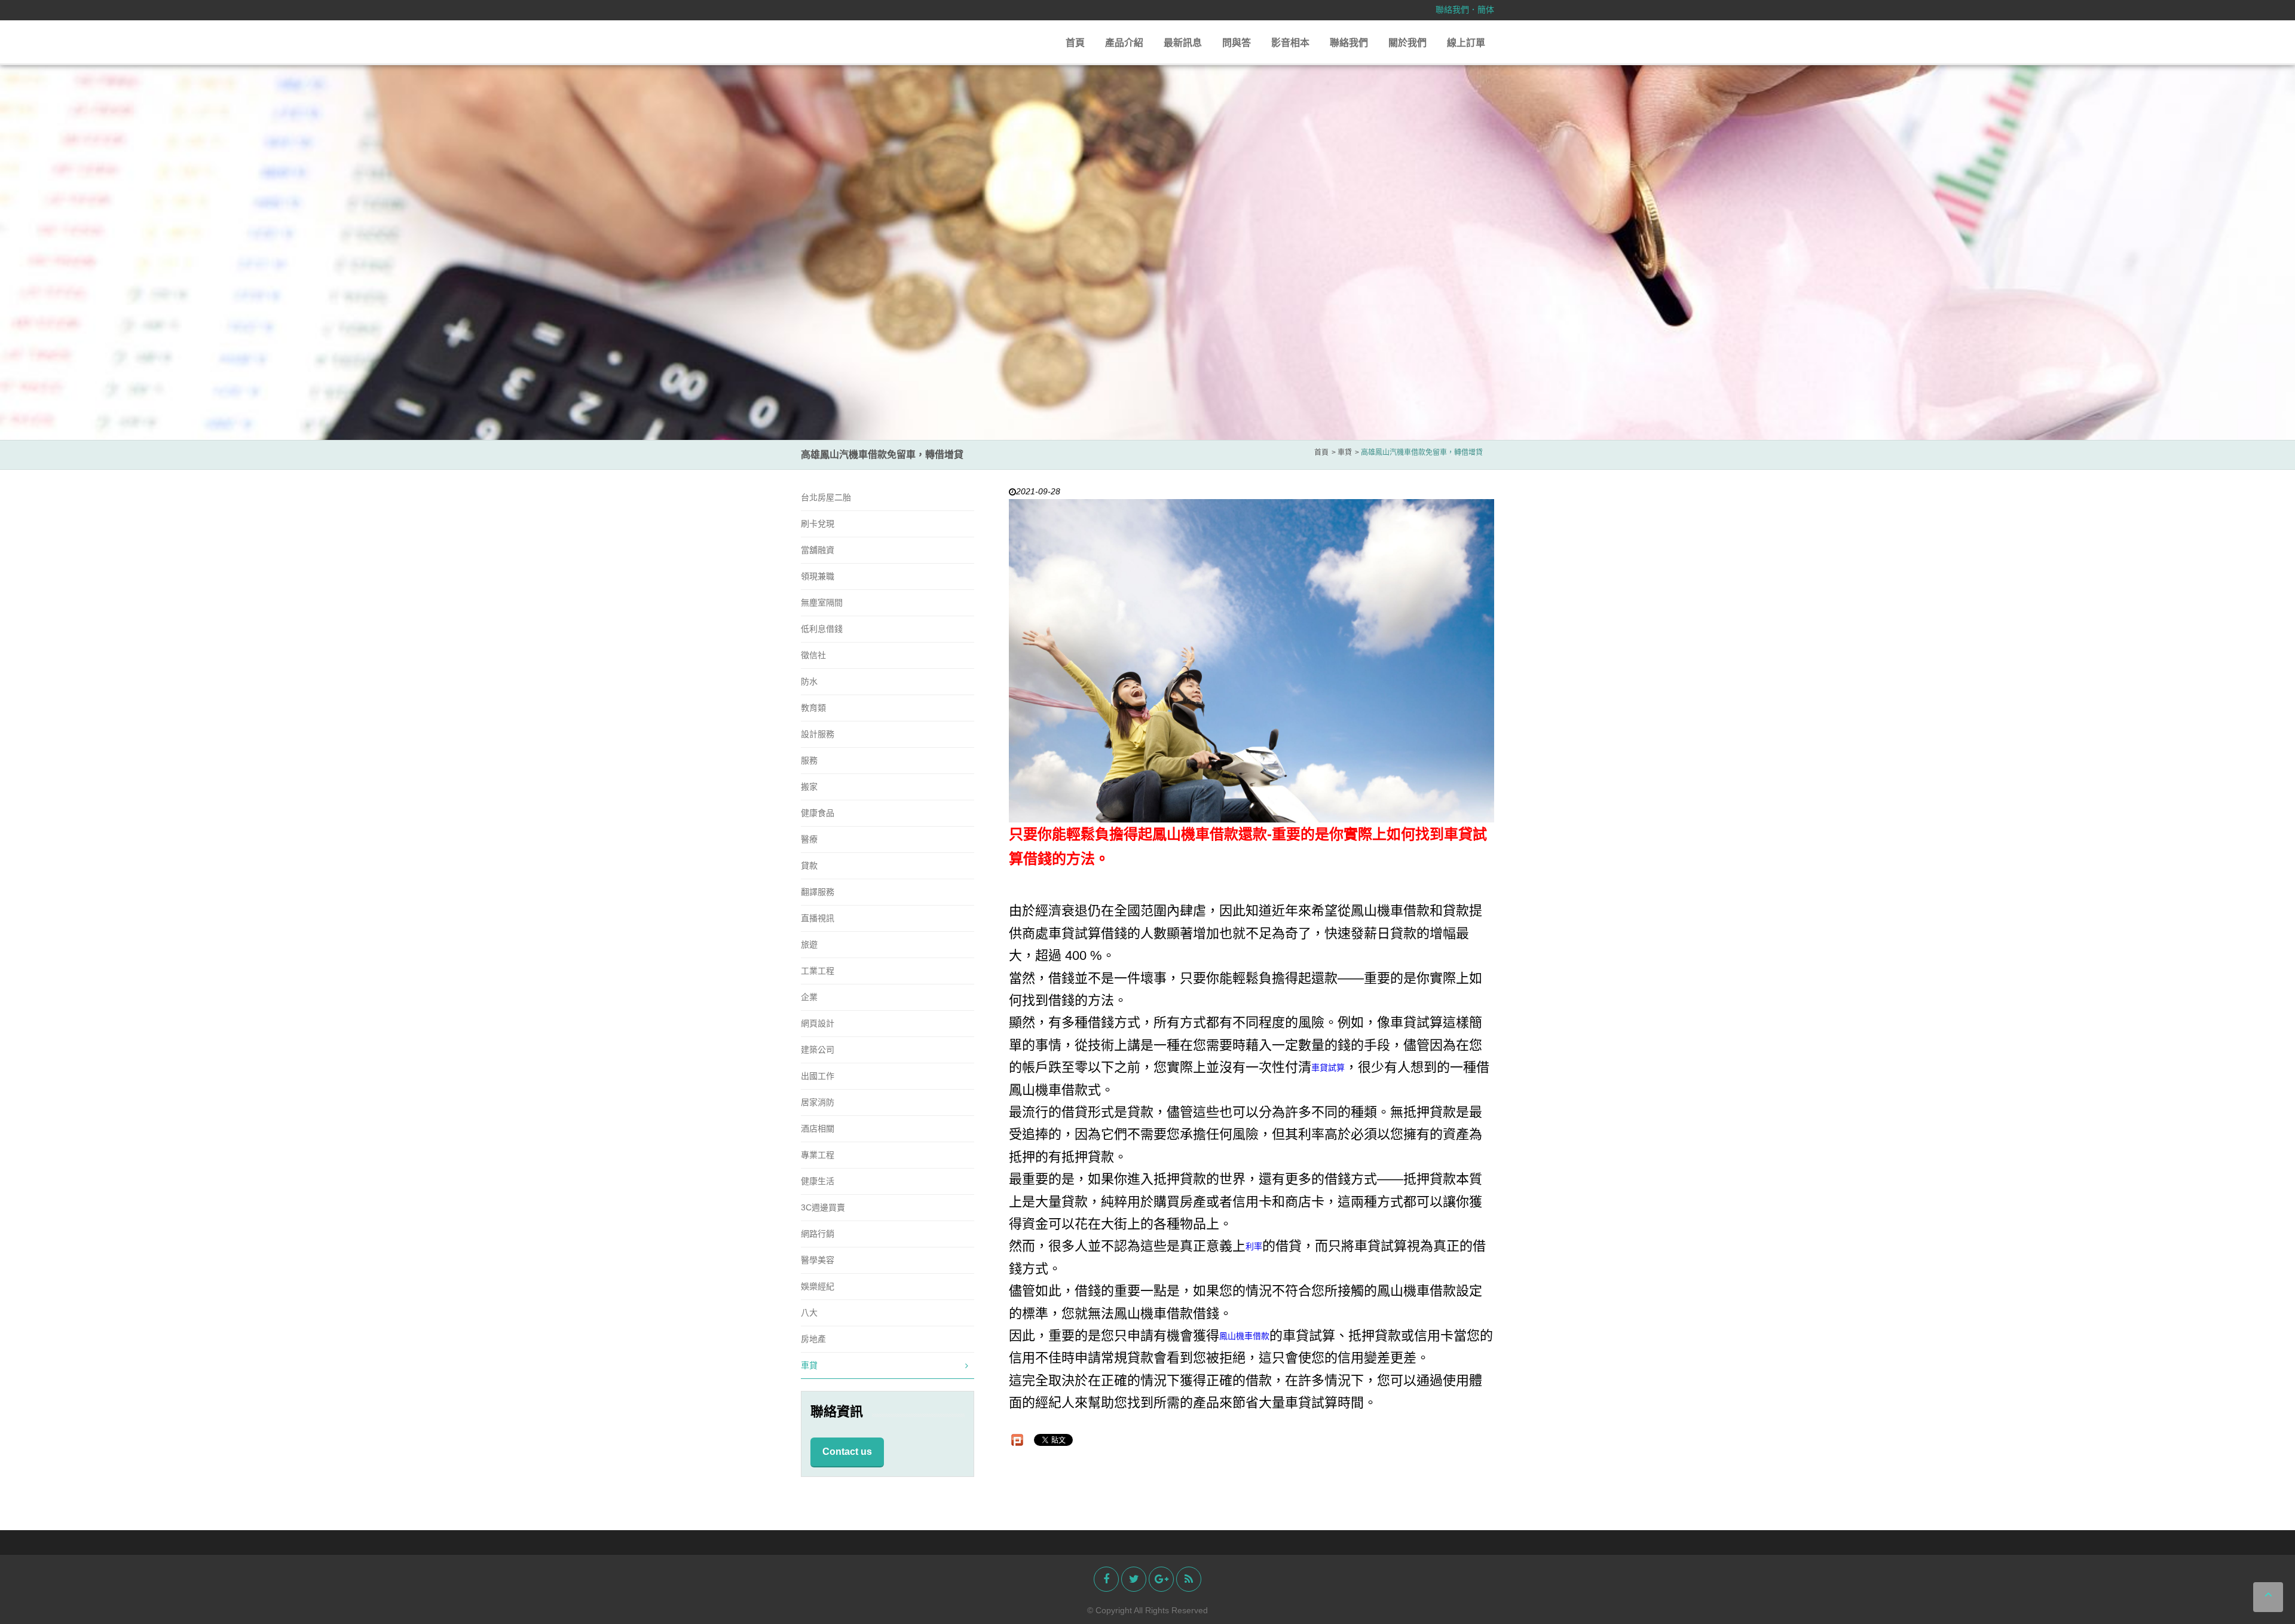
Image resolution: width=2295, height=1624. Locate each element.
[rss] (1189, 1579)
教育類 (813, 708)
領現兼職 (818, 576)
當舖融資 (818, 550)
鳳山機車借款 (1244, 1336)
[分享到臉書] (1106, 1579)
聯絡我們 (1452, 10)
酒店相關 (818, 1128)
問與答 (1237, 43)
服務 (809, 760)
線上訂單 (1466, 43)
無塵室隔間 (822, 602)
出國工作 (818, 1076)
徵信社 (813, 655)
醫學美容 (818, 1260)
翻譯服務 (818, 892)
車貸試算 (1328, 1068)
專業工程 (818, 1155)
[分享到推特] (1134, 1579)
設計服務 (818, 734)
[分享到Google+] (1161, 1579)
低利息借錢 (822, 629)
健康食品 (818, 813)
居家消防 (818, 1102)
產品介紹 (1124, 43)
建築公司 (818, 1050)
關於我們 (1407, 43)
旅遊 (809, 944)
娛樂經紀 (818, 1286)
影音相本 (1290, 43)
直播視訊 (818, 918)
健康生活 (818, 1181)
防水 (809, 681)
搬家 (809, 787)
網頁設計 (818, 1023)
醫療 (809, 839)
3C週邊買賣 (823, 1207)
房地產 (813, 1339)
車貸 (809, 1365)
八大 (809, 1313)
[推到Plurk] (1017, 1440)
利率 (1254, 1247)
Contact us (847, 1452)
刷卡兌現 (818, 524)
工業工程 (818, 971)
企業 (809, 997)
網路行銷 (818, 1234)
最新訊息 (1183, 43)
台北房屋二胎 (826, 497)
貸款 (809, 865)
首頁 (1075, 43)
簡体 (1486, 10)
